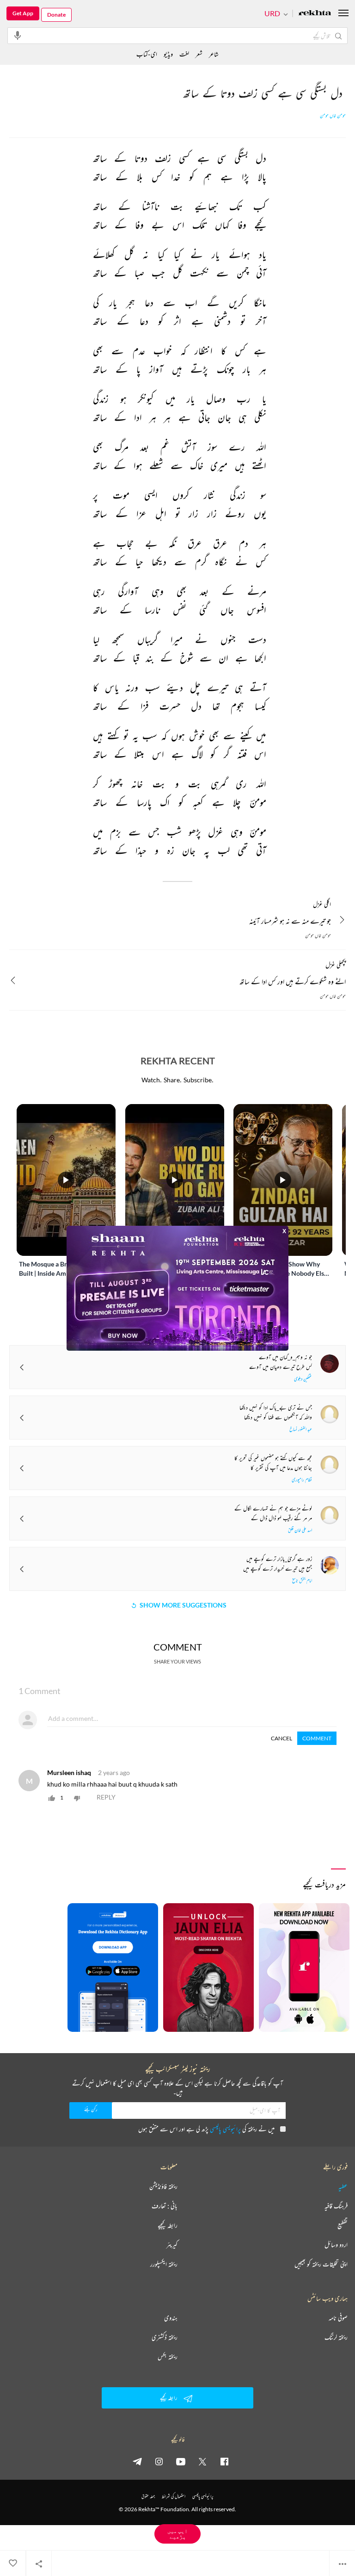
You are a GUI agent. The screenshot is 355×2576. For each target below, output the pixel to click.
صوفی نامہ (338, 2318)
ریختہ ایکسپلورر (164, 2264)
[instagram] (159, 2461)
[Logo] (315, 14)
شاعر (214, 54)
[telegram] (137, 2461)
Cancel (282, 1738)
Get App (23, 13)
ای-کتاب (147, 54)
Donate (56, 15)
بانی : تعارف (165, 2206)
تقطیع (343, 2225)
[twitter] (202, 2461)
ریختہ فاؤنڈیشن (163, 2186)
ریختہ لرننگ (336, 2337)
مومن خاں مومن (333, 116)
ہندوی (171, 2318)
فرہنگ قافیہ (336, 2206)
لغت (184, 54)
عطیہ (343, 2186)
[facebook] (224, 2461)
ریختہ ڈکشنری (165, 2337)
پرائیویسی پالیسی (225, 2129)
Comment (317, 1738)
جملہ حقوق (148, 2496)
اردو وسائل (336, 2245)
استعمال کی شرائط (174, 2496)
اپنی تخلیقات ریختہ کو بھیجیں (321, 2264)
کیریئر (172, 2245)
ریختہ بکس (168, 2357)
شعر (199, 54)
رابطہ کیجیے (168, 2225)
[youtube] (181, 2461)
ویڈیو (168, 54)
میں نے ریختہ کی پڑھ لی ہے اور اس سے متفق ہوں (206, 2129)
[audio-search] (18, 35)
